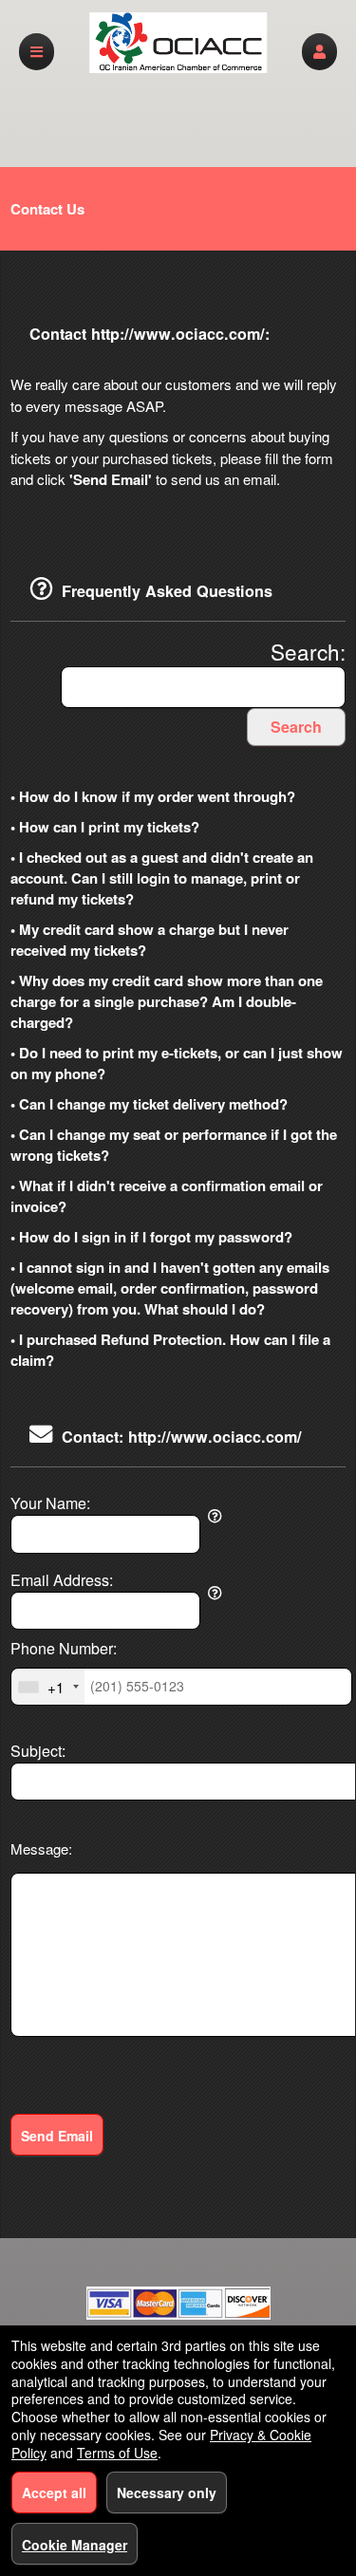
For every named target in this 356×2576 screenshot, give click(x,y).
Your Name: (50, 1503)
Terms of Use (117, 2453)
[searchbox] (203, 688)
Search (296, 727)
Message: (41, 1848)
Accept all (54, 2492)
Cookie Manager (75, 2545)
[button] (319, 52)
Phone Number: (64, 1649)
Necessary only (167, 2492)
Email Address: (62, 1580)
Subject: (38, 1751)
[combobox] (48, 1687)
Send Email (57, 2136)
